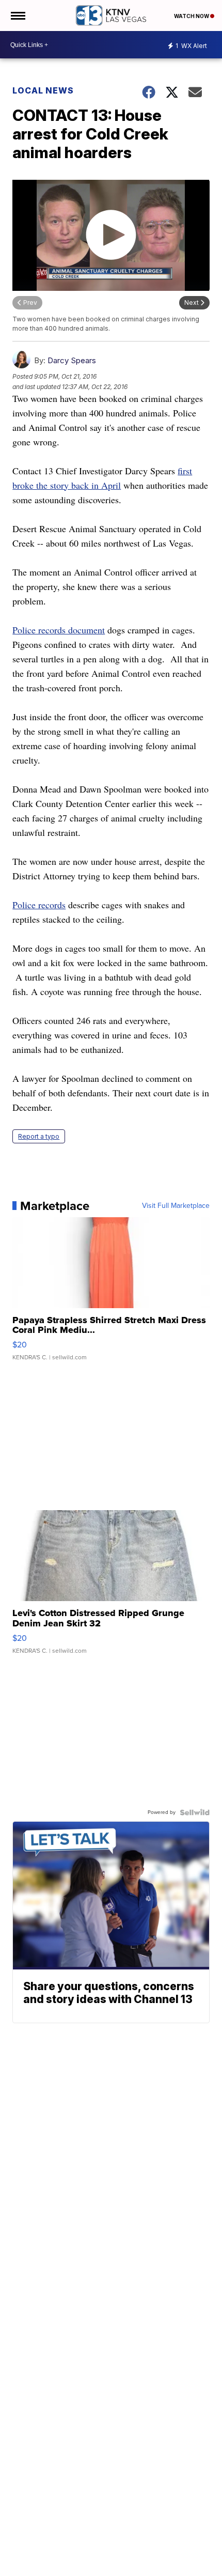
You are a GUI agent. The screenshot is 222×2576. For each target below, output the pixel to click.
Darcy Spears (72, 360)
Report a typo (39, 1136)
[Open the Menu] (17, 15)
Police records (39, 905)
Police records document (59, 630)
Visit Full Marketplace (176, 1206)
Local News (43, 90)
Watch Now (192, 16)
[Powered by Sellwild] (195, 1812)
